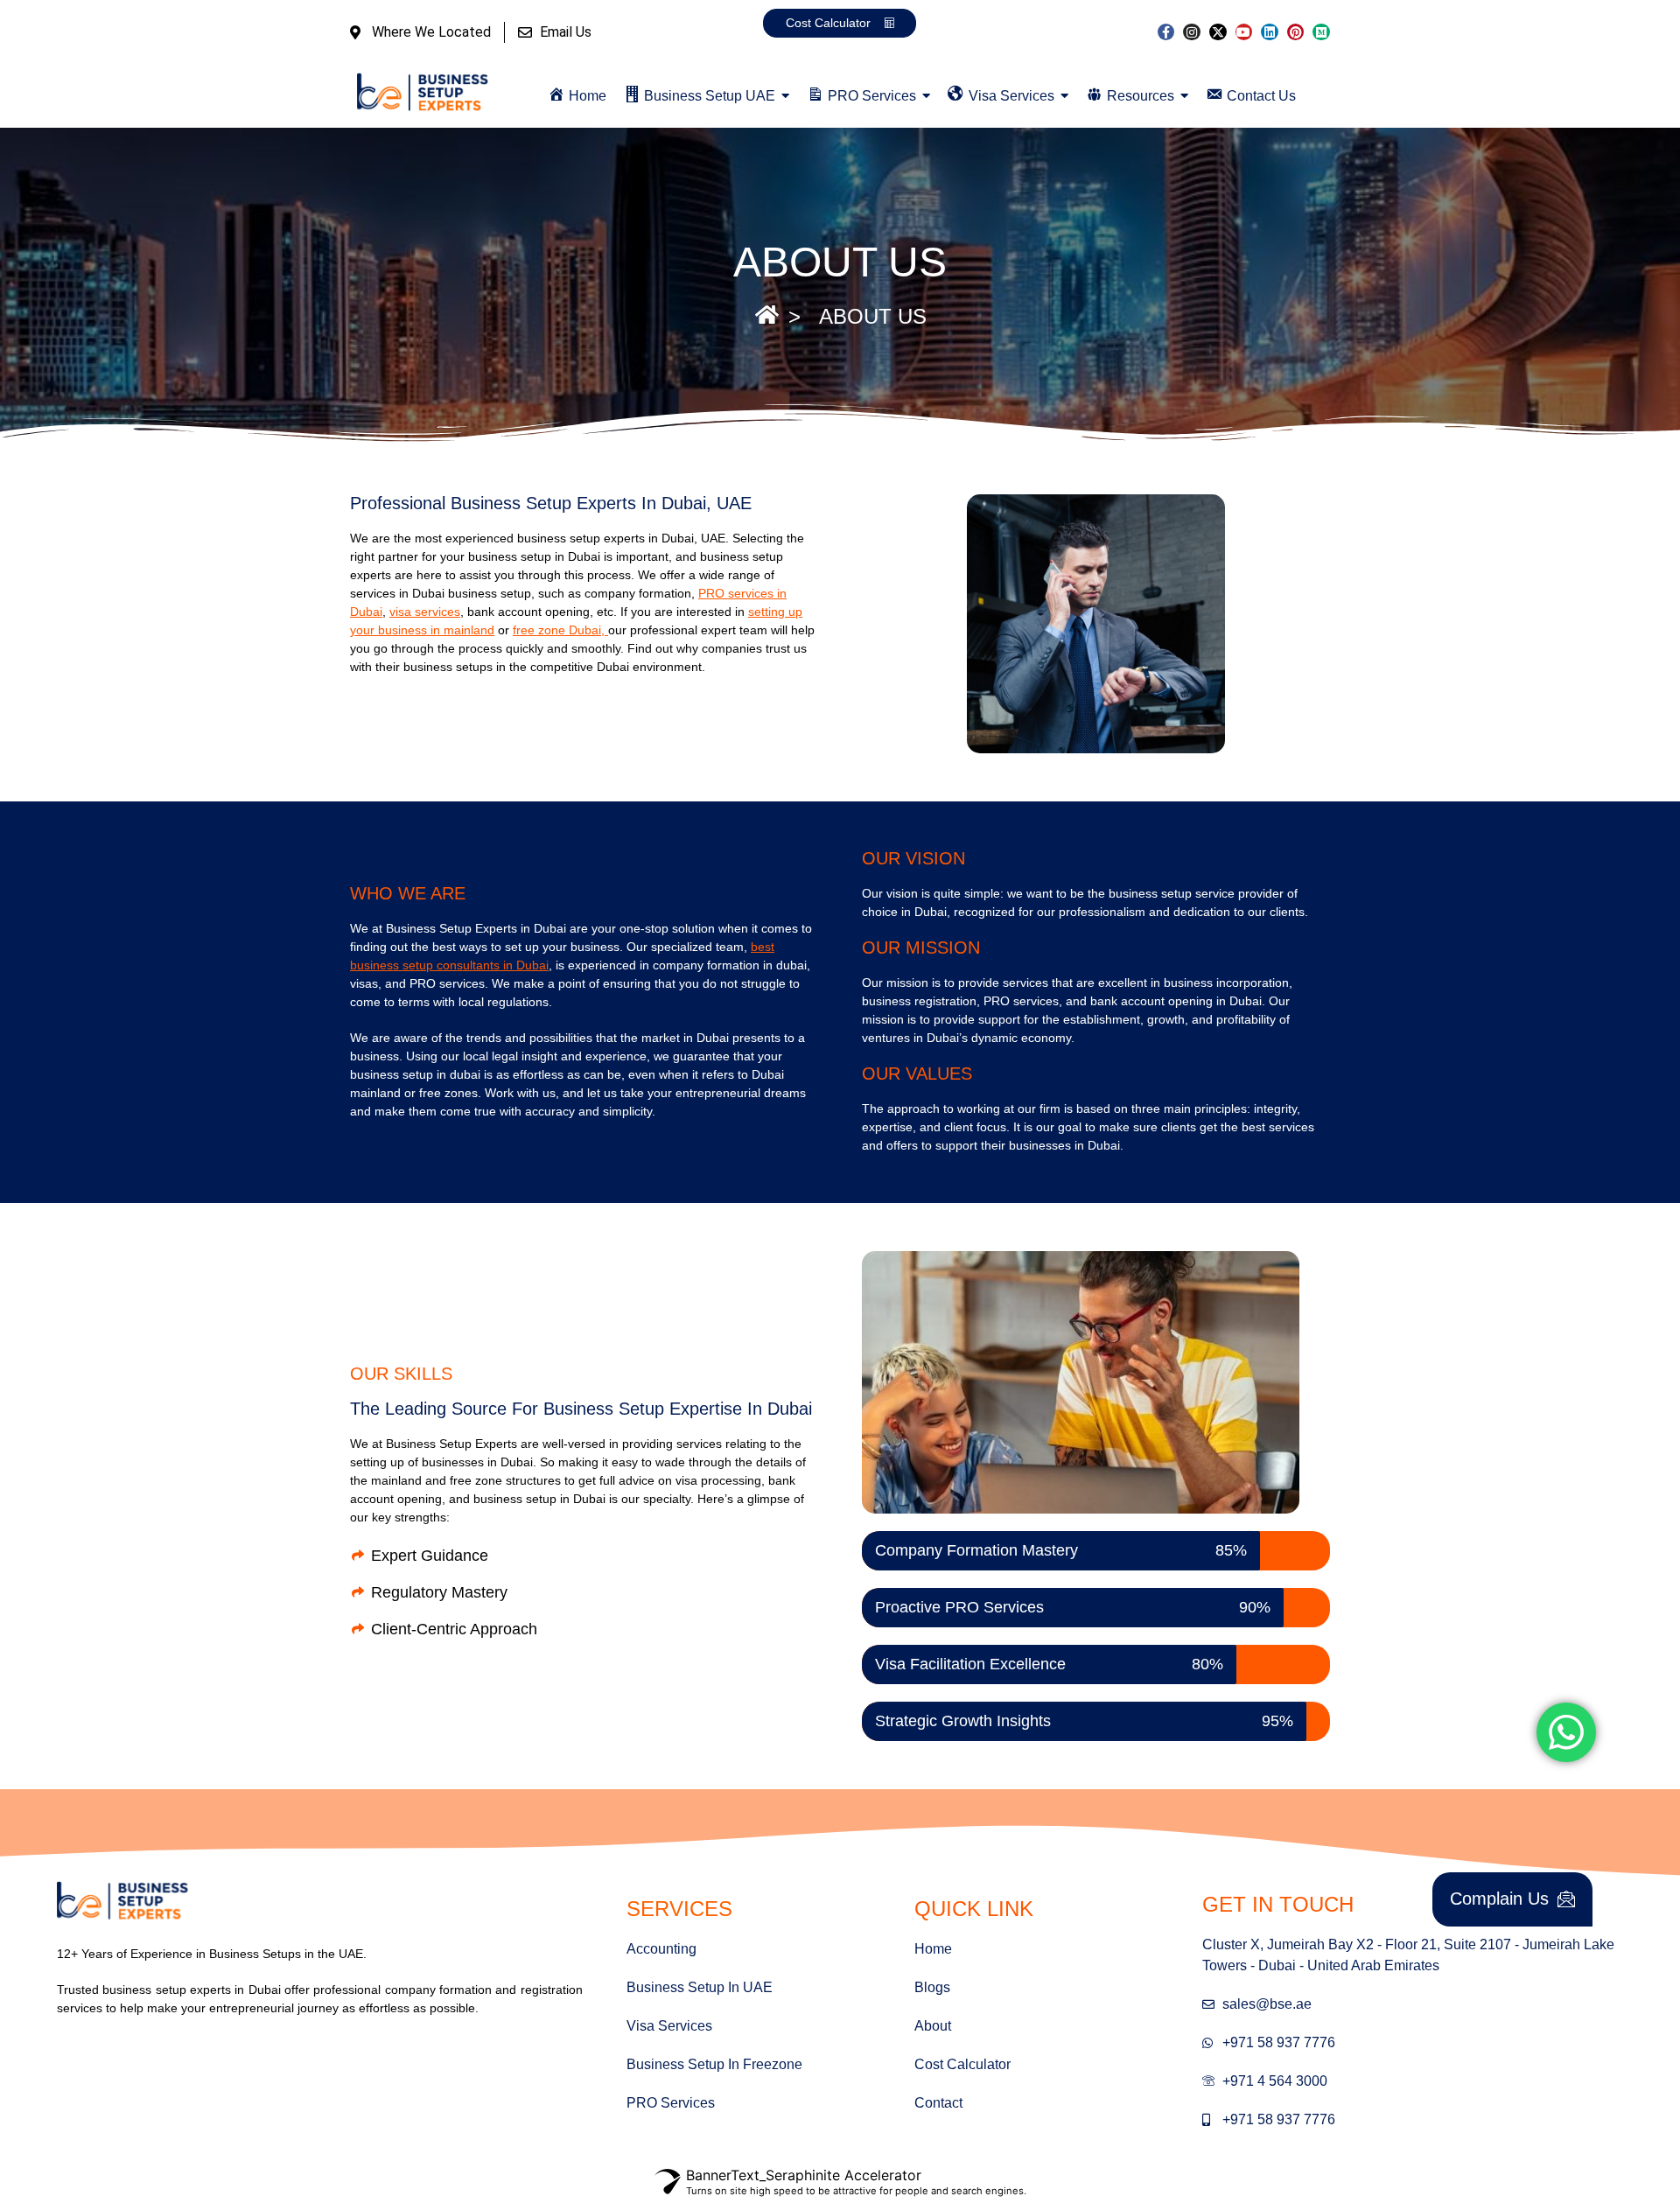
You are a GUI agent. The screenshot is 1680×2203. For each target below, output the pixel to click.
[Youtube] (1244, 32)
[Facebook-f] (1166, 32)
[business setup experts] (423, 93)
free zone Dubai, (560, 630)
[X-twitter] (1218, 32)
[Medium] (1321, 32)
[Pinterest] (1296, 32)
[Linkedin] (1270, 32)
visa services (425, 612)
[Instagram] (1192, 32)
